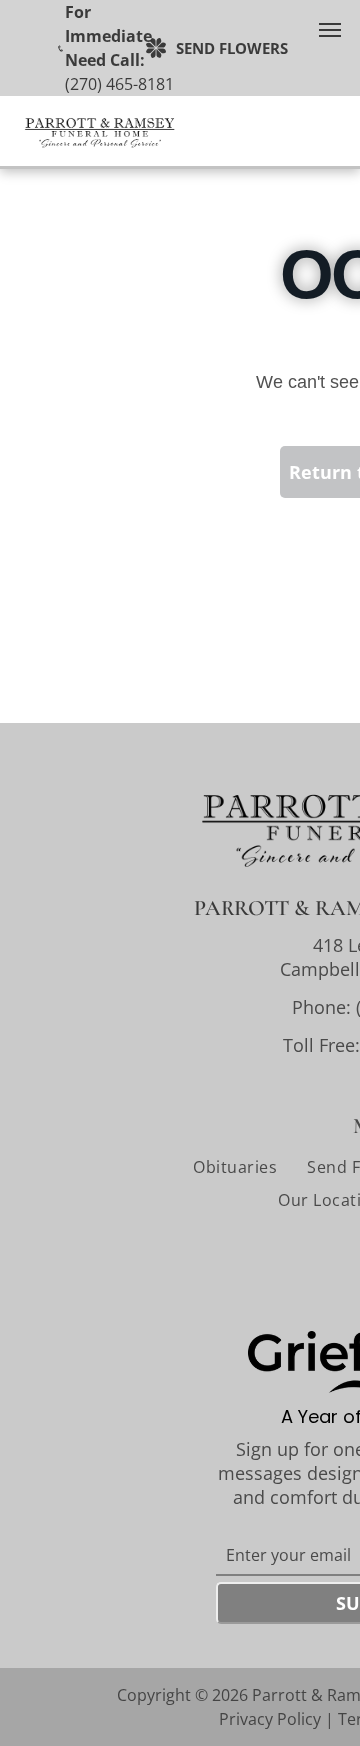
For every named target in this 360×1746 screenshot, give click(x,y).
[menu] (330, 30)
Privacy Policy (270, 1719)
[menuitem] (235, 1167)
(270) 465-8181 (119, 84)
